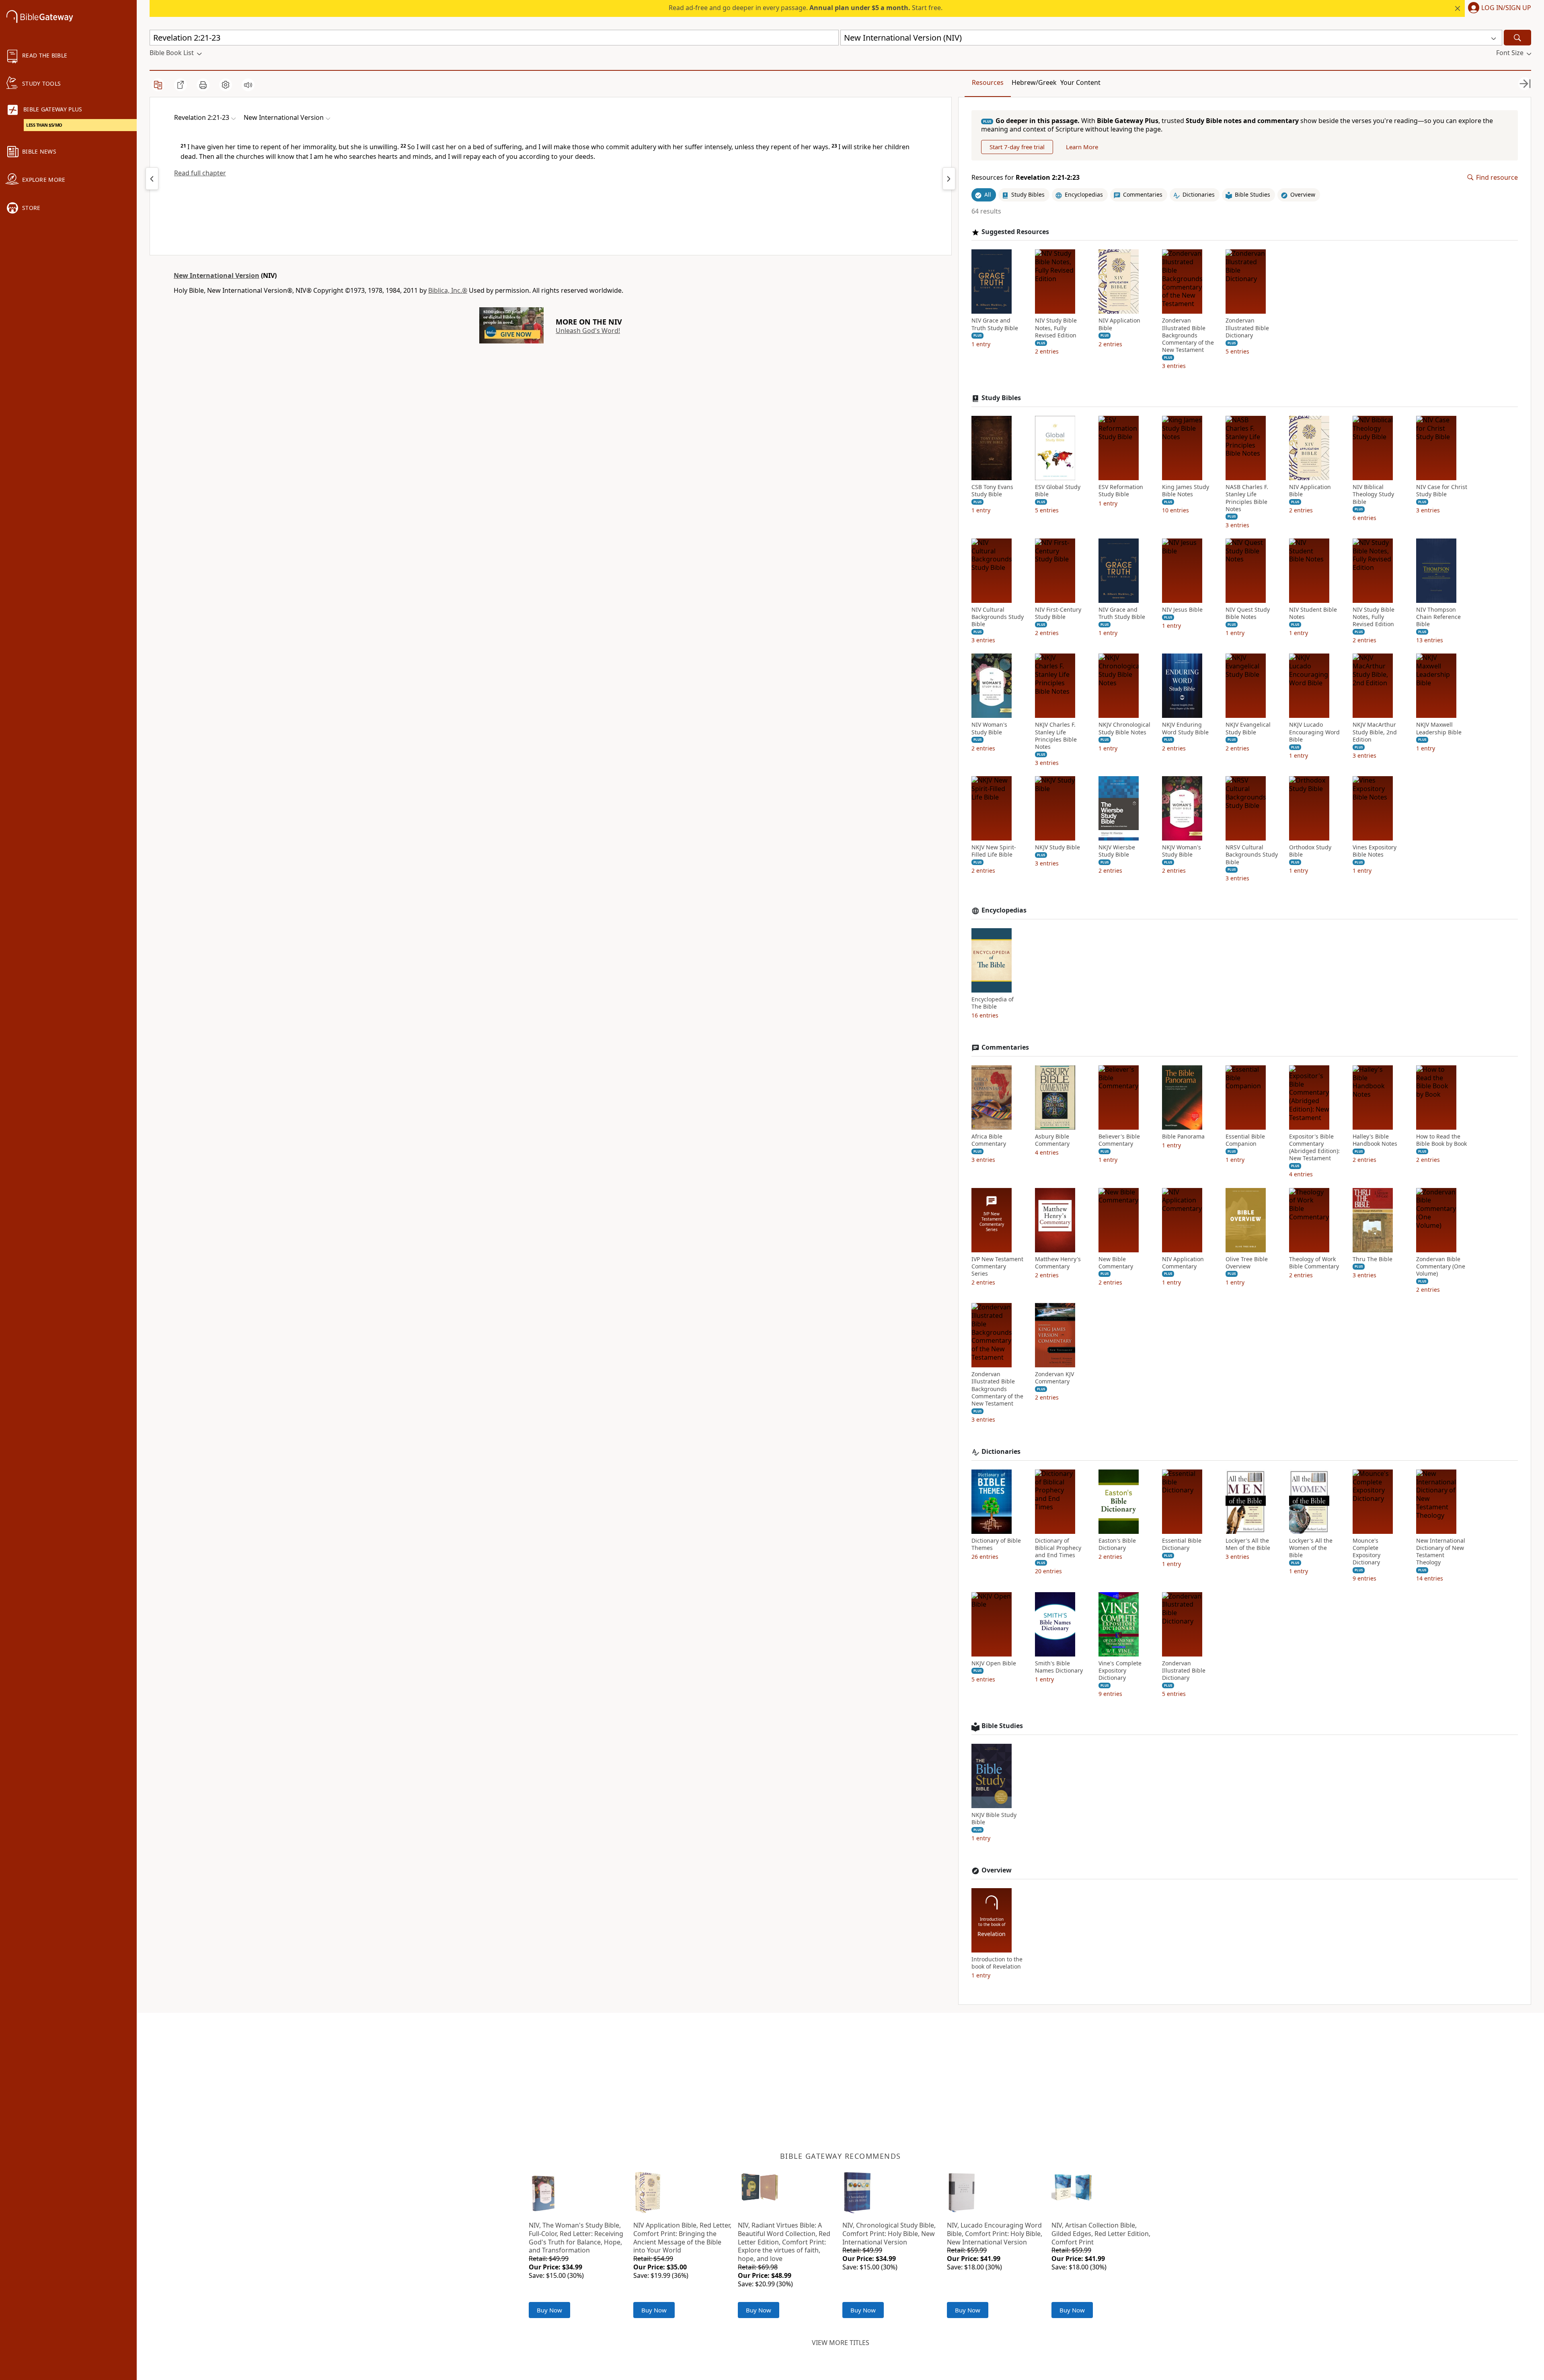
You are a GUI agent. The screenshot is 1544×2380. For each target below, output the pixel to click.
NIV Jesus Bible (1182, 610)
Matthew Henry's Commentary (1058, 1263)
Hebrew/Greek (1034, 82)
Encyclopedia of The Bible (993, 1003)
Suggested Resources (1015, 232)
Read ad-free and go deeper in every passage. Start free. (806, 8)
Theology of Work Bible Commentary (1314, 1263)
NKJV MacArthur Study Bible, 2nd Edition (1375, 732)
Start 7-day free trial (1017, 147)
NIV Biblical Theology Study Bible (1373, 494)
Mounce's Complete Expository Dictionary (1366, 1552)
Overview (997, 1870)
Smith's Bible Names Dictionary (1059, 1667)
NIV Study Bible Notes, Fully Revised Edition (1056, 328)
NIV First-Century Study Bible (1058, 613)
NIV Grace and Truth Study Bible (995, 324)
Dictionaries (1001, 1452)
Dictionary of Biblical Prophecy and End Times (1058, 1548)
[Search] (1517, 38)
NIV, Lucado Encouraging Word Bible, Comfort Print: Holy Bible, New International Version (995, 2234)
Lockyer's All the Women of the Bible (1311, 1548)
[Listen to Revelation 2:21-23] (248, 85)
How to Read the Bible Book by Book (1441, 1140)
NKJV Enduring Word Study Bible (1185, 728)
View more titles (841, 2343)
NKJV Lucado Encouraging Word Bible (1314, 732)
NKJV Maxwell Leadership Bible (1439, 728)
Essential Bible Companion (1245, 1140)
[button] (1498, 8)
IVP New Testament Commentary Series (997, 1266)
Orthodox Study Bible (1310, 851)
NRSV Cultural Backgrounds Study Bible (1252, 855)
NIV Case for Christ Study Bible (1442, 491)
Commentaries (1005, 1047)
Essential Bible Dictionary (1182, 1544)
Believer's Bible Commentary (1119, 1140)
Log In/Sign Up (1506, 8)
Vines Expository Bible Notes (1375, 851)
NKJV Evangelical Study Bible (1248, 728)
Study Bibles (1001, 398)
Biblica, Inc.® (448, 290)
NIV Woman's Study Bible (989, 728)
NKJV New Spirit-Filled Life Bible (994, 851)
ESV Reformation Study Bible (1121, 491)
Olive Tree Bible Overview (1247, 1263)
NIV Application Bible (1119, 324)
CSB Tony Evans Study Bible (992, 491)
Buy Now (549, 2310)
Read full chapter (200, 173)
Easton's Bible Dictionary (1117, 1544)
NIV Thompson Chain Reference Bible (1438, 617)
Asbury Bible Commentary (1052, 1140)
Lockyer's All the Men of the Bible (1248, 1544)
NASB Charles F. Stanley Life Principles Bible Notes (1247, 498)
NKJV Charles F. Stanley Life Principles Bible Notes (1056, 736)
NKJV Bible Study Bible (994, 1819)
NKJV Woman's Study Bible (1182, 851)
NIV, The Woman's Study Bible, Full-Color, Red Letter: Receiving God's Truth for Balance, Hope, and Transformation (576, 2238)
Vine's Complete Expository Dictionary (1120, 1671)
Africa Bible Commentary (989, 1140)
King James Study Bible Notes (1186, 491)
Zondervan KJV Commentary (1054, 1378)
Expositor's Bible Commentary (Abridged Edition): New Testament (1314, 1148)
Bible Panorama (1183, 1137)
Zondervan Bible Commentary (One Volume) (1441, 1266)
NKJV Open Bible (994, 1663)
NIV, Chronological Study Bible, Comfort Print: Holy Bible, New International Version (889, 2234)
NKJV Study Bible (1057, 847)
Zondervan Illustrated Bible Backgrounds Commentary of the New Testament (1188, 335)
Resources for (1026, 178)
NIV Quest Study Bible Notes (1248, 613)
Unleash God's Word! (588, 331)
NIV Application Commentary (1183, 1263)
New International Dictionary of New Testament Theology (1441, 1552)
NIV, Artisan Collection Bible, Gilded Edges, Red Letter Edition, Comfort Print (1101, 2234)
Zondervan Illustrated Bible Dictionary (1247, 328)
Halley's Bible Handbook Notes (1375, 1140)
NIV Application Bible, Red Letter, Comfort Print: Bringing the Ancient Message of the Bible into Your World (682, 2238)
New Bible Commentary (1116, 1263)
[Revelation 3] (949, 179)
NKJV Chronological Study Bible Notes (1124, 728)
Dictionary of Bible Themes (996, 1544)
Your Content (1080, 82)
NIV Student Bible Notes (1313, 613)
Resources (988, 82)
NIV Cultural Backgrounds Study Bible (998, 617)
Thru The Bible (1373, 1259)
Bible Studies (1002, 1726)
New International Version (217, 275)
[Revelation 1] (152, 179)
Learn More (1082, 147)
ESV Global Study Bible (1058, 491)
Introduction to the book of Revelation (997, 1963)
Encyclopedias (1004, 910)
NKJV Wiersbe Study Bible (1117, 851)
